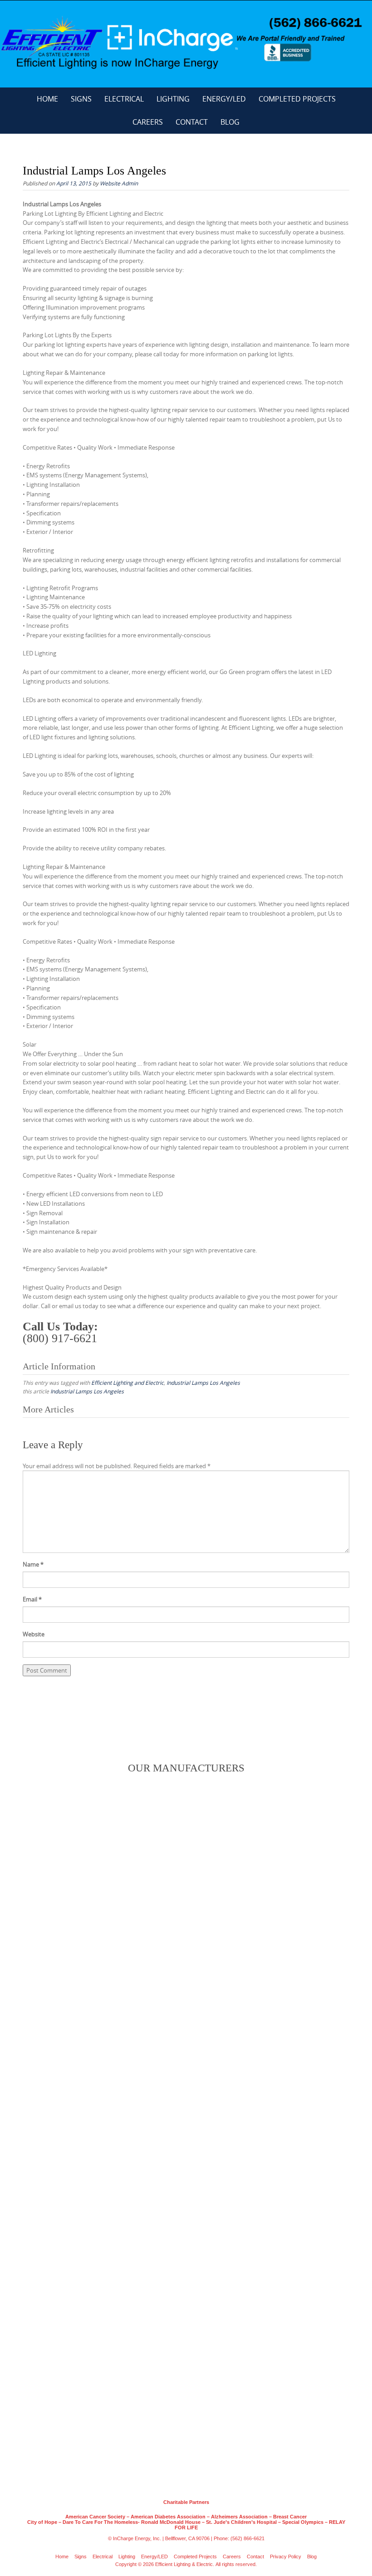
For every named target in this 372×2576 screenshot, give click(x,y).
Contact (192, 122)
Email (32, 1599)
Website (34, 1634)
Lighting (173, 99)
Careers (148, 122)
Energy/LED (224, 99)
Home (47, 99)
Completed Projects (297, 99)
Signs (81, 99)
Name (33, 1564)
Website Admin (119, 183)
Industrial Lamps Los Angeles (203, 1383)
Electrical (124, 99)
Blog (230, 122)
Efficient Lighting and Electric (127, 1383)
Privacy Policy (286, 2557)
